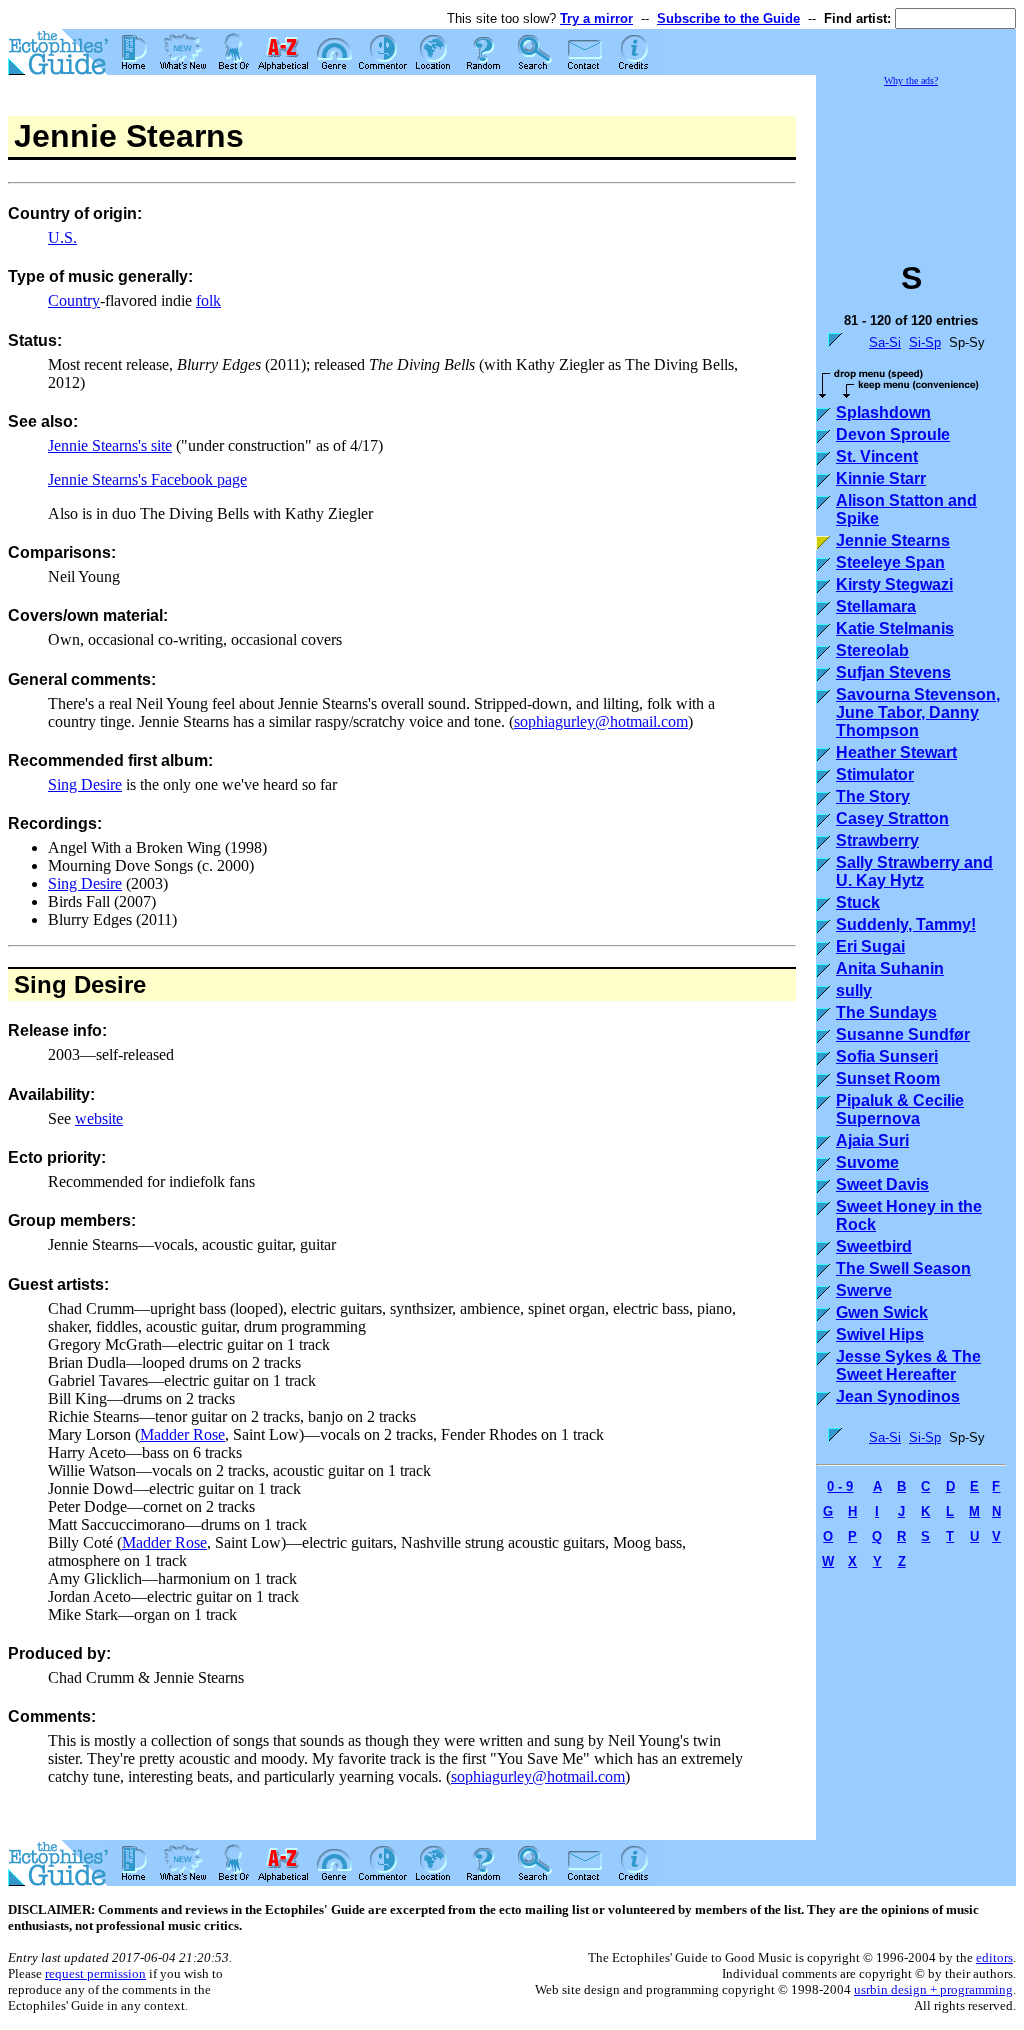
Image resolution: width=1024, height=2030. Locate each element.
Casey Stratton (892, 818)
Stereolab (872, 650)
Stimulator (875, 774)
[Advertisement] (916, 164)
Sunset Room (888, 1078)
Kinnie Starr (881, 478)
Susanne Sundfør (903, 1034)
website (99, 1118)
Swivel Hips (880, 1334)
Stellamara (876, 606)
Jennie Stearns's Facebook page (147, 479)
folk (208, 300)
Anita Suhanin (890, 968)
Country (74, 300)
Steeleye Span (890, 562)
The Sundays (886, 1012)
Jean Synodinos (898, 1396)
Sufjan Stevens (893, 672)
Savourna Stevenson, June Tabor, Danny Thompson (918, 712)
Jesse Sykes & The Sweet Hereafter (908, 1365)
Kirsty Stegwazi (894, 584)
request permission (95, 1973)
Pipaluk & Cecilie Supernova (900, 1109)
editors (994, 1957)
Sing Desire (85, 784)
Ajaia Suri (872, 1140)
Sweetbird (874, 1246)
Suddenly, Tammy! (906, 924)
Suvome (867, 1162)
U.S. (62, 237)
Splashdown (883, 412)
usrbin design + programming (933, 1989)
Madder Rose (182, 1434)
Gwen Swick (882, 1312)
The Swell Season (903, 1268)
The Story (873, 796)
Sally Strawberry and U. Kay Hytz (914, 871)
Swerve (864, 1290)
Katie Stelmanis (895, 628)
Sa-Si (885, 342)
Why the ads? (911, 80)
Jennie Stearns (893, 540)
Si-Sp (925, 342)
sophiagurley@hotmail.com (601, 721)
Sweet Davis (882, 1184)
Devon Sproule (893, 434)
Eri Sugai (870, 946)
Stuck (858, 902)
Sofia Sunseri (887, 1056)
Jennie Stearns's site (110, 445)
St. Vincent (877, 456)
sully (854, 990)
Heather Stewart (896, 752)
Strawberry (877, 840)
